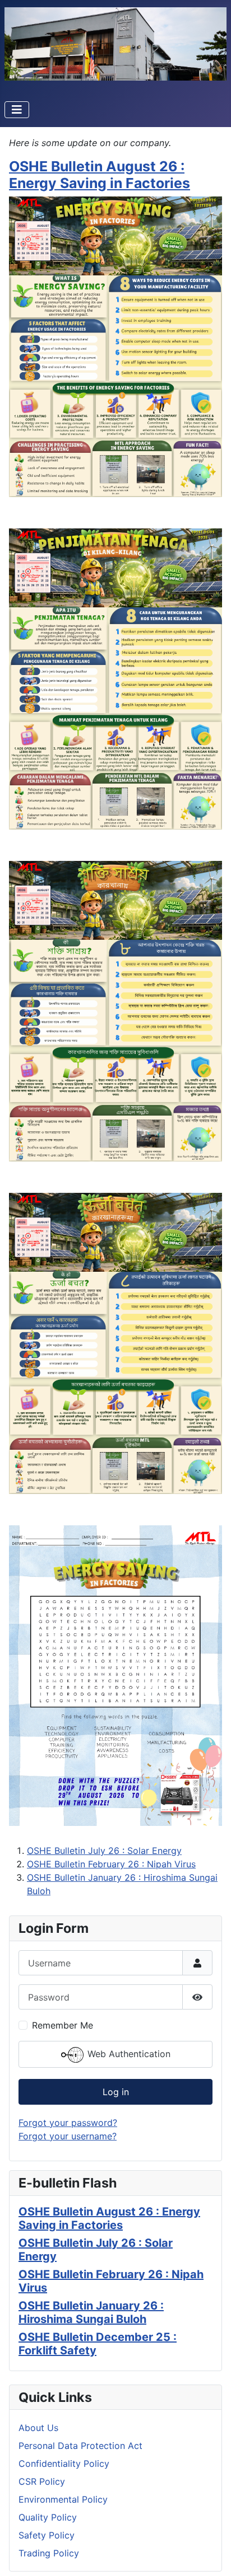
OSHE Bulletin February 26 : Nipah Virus (111, 1864)
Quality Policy (48, 2517)
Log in (116, 2092)
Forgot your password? (68, 2123)
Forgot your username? (68, 2136)
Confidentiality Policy (64, 2463)
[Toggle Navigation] (17, 110)
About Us (38, 2428)
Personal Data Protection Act (80, 2446)
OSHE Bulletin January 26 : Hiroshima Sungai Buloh (91, 2312)
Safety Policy (47, 2535)
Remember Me (63, 2025)
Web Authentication (128, 2054)
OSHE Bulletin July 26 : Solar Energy (104, 1851)
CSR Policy (42, 2481)
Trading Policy (49, 2553)
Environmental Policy (63, 2499)
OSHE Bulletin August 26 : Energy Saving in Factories (100, 175)
